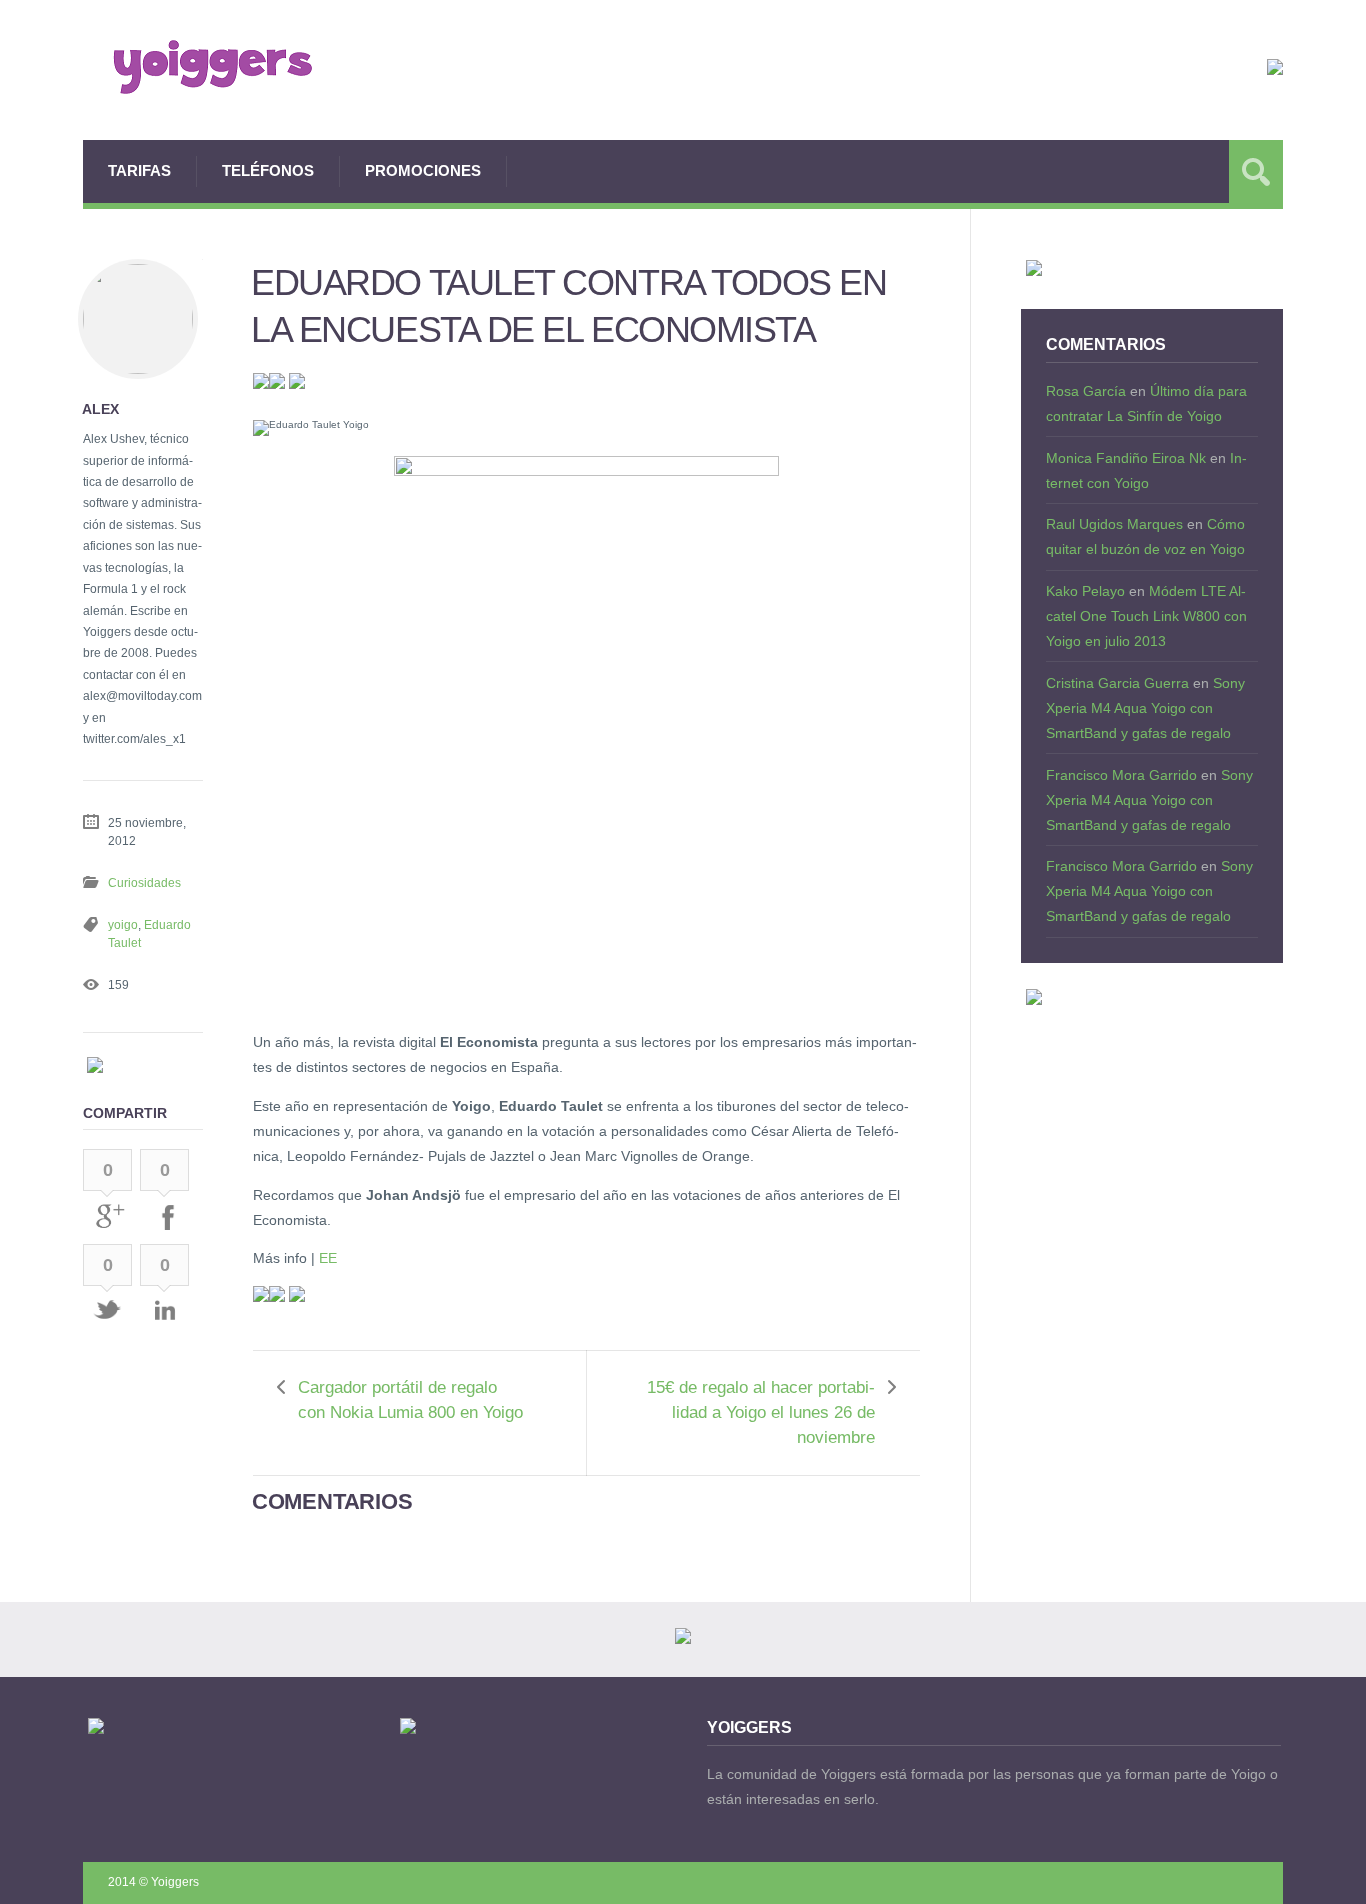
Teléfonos (268, 170)
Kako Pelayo (1085, 591)
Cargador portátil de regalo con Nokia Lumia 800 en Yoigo (410, 1400)
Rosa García (1086, 391)
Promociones (423, 170)
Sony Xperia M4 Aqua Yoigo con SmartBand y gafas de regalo (1145, 708)
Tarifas (139, 170)
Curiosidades (144, 883)
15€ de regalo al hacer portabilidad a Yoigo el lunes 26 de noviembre (761, 1412)
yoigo (123, 925)
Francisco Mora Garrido (1121, 775)
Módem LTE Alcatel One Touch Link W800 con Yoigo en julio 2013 (1146, 616)
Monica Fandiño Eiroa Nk (1126, 458)
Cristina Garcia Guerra (1117, 683)
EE (328, 1258)
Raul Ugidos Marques (1114, 524)
